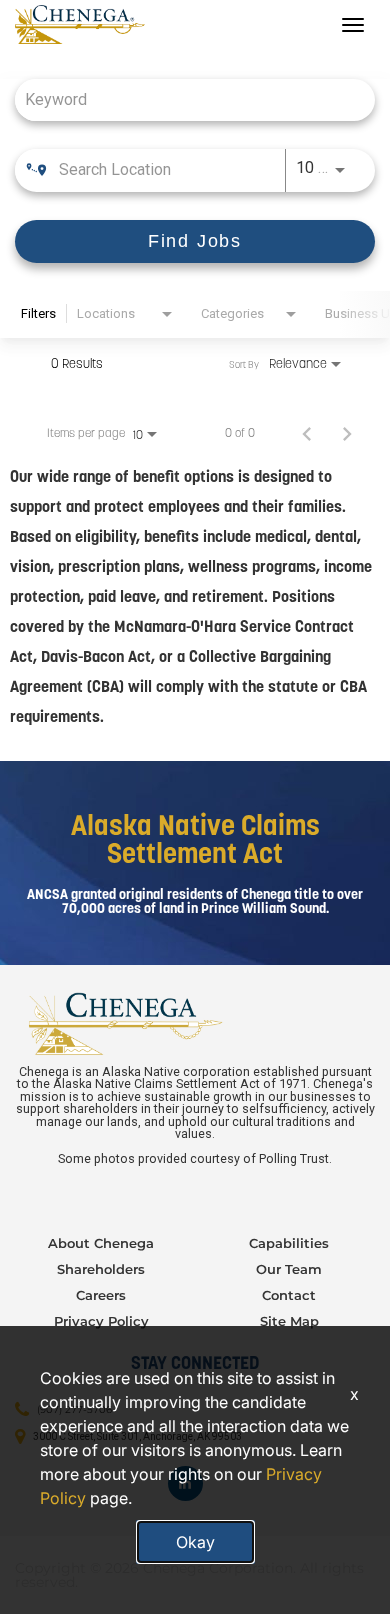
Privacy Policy (101, 1321)
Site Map (289, 1321)
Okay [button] (195, 1542)
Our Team (289, 1269)
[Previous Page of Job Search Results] (307, 433)
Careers (101, 1295)
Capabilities (289, 1243)
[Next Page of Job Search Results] (347, 433)
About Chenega (101, 1243)
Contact (289, 1295)
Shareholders (101, 1269)
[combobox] (185, 99)
